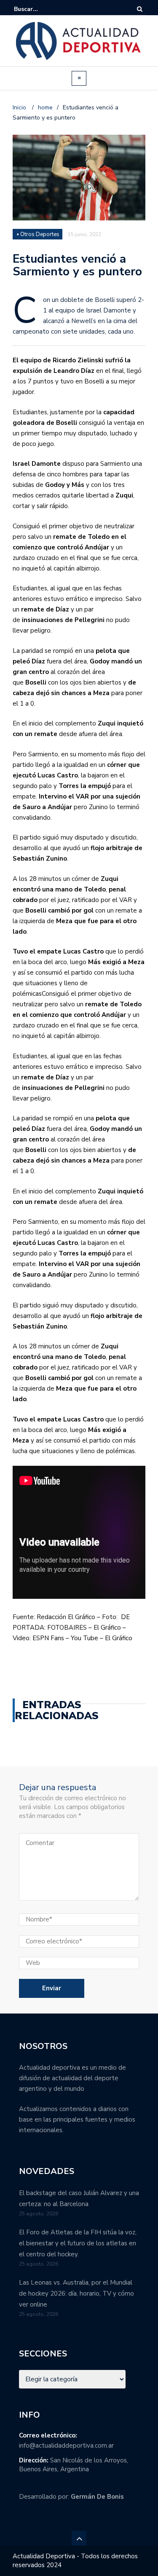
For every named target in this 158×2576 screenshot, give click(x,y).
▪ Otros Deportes (38, 234)
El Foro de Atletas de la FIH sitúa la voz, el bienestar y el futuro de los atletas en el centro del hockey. (78, 2243)
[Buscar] (140, 9)
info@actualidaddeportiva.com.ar (66, 2446)
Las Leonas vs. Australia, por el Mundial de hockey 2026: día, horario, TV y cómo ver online (76, 2293)
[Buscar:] (40, 9)
